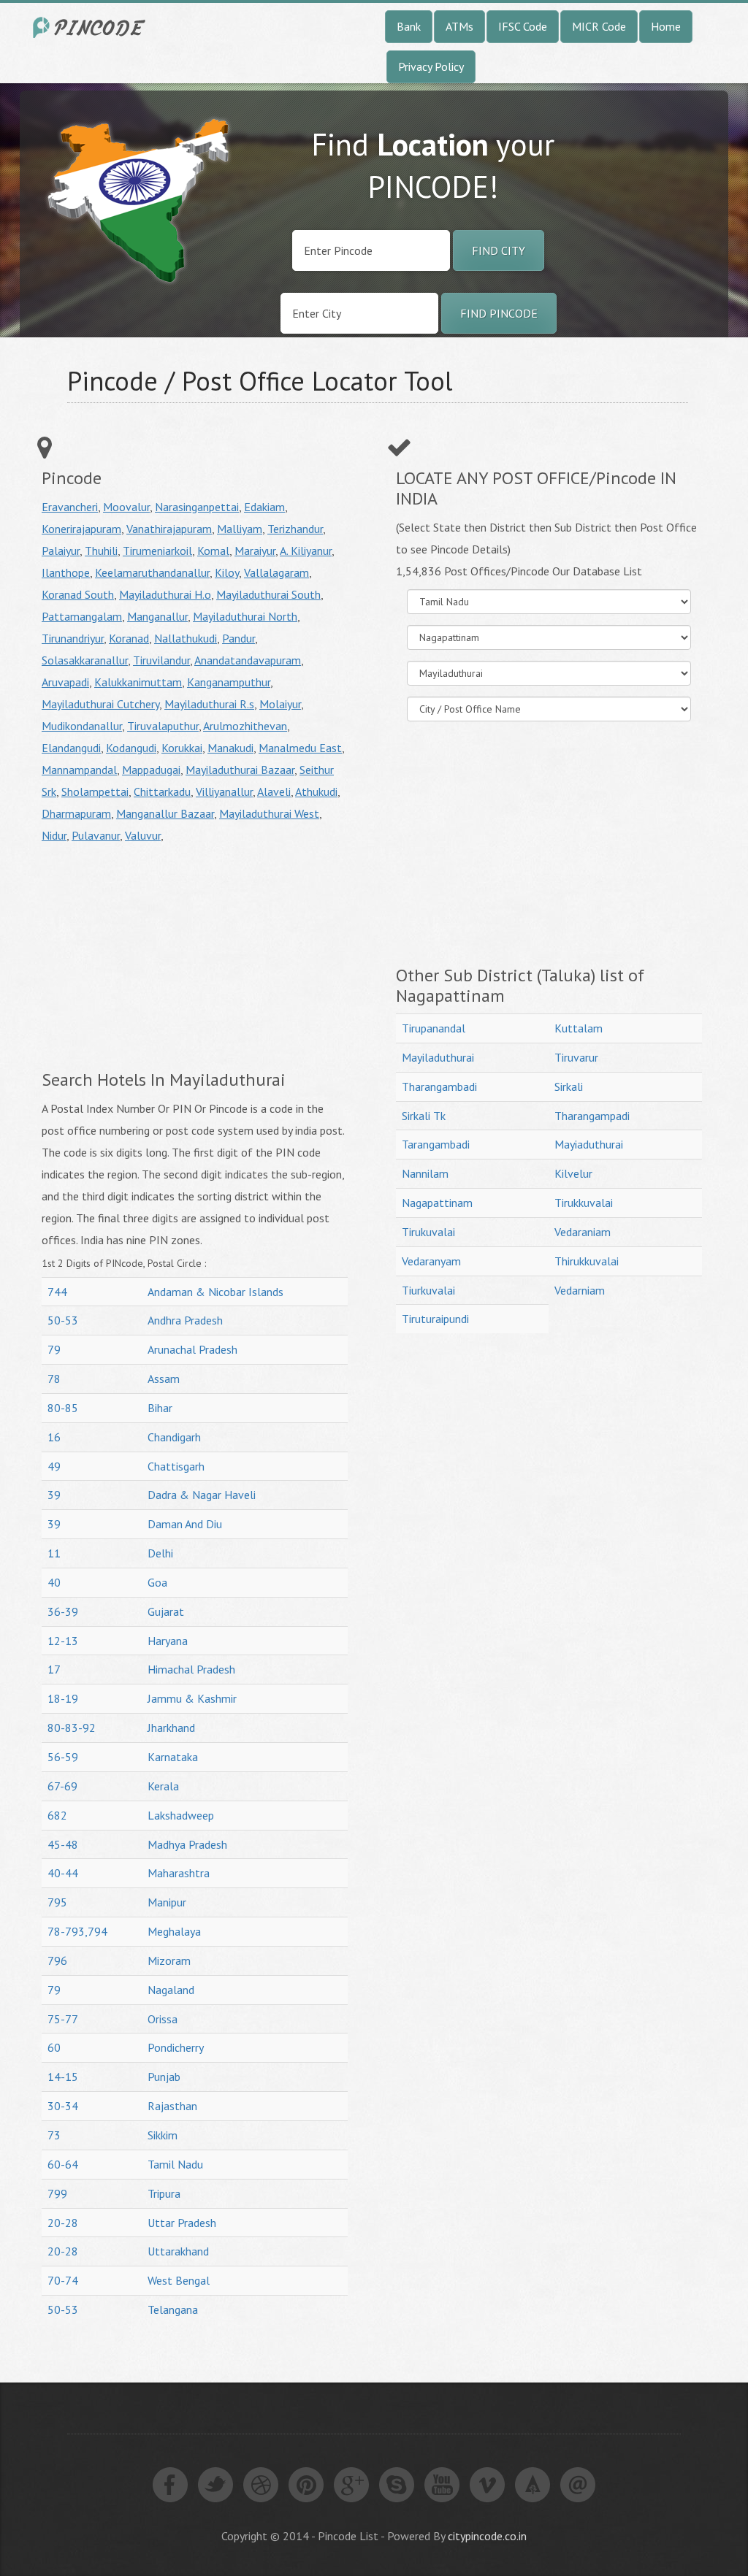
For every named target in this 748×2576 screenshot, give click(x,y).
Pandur (238, 638)
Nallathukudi (186, 638)
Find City (499, 250)
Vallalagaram (276, 572)
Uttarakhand (178, 2251)
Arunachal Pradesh (192, 1349)
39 (54, 1495)
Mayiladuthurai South (268, 594)
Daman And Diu (185, 1524)
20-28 (63, 2223)
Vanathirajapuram (169, 529)
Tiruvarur (576, 1057)
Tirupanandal (434, 1028)
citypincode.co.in (487, 2536)
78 (54, 1379)
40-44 (63, 1873)
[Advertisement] (164, 956)
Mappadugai (151, 770)
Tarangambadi (436, 1144)
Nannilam (425, 1173)
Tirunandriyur (73, 638)
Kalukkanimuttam (138, 682)
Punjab (164, 2077)
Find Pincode (499, 313)
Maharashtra (179, 1873)
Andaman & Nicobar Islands (215, 1292)
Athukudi (316, 791)
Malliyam (240, 529)
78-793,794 (77, 1931)
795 (57, 1902)
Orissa (163, 2019)
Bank (409, 26)
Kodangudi (131, 748)
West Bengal (179, 2280)
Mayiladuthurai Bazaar (240, 770)
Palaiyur (61, 551)
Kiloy (227, 572)
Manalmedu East (300, 748)
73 (54, 2135)
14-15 (63, 2077)
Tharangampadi (592, 1116)
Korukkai (182, 748)
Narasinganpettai (197, 507)
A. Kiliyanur (306, 551)
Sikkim (163, 2135)
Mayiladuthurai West (269, 813)
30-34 (63, 2106)
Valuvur (143, 835)
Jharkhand (171, 1728)
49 (54, 1466)
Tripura (164, 2193)
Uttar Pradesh (182, 2223)
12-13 (63, 1641)
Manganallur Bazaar (165, 813)
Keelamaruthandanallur (152, 572)
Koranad (129, 638)
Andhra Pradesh (185, 1320)
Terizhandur (295, 529)
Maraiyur (255, 551)
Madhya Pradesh (187, 1844)
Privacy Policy (431, 66)
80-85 (63, 1408)
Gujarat (166, 1611)
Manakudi (230, 748)
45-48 (63, 1844)
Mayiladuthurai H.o (165, 594)
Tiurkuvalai (428, 1290)
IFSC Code (523, 26)
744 (57, 1292)
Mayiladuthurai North (245, 616)
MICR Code (599, 26)
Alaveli (274, 791)
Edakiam (264, 507)
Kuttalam (579, 1028)
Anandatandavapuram (248, 660)
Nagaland (171, 1990)
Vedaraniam (583, 1232)
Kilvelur (573, 1173)
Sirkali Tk (424, 1116)
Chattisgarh (176, 1466)
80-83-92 (72, 1728)
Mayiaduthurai (589, 1144)
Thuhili (101, 551)
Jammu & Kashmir (192, 1698)
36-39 (63, 1611)
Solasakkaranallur (85, 660)
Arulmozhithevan (245, 726)
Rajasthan (172, 2106)
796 (57, 1960)
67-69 (62, 1786)
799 (57, 2193)
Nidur (54, 835)
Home (666, 26)
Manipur (167, 1902)
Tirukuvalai (428, 1232)
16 (54, 1437)
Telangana (173, 2309)
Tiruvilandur (161, 660)
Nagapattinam (437, 1203)
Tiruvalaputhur (163, 726)
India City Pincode (91, 27)
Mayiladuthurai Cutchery (100, 704)
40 (54, 1582)
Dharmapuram (76, 813)
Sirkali (569, 1086)
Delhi (160, 1553)
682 (57, 1815)
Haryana (168, 1641)
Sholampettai (95, 791)
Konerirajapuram (81, 529)
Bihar (160, 1408)
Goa (157, 1582)
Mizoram (169, 1960)
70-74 (63, 2280)
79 (54, 1349)
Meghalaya (174, 1931)
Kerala (163, 1786)
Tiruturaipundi (435, 1319)
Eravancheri (70, 507)
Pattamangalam (82, 616)
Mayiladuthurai (438, 1057)
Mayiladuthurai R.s (209, 704)
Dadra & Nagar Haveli (202, 1495)
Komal (213, 551)
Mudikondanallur (82, 726)
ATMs (459, 26)
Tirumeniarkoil (157, 551)
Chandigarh (174, 1437)
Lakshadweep (181, 1815)
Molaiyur (280, 704)
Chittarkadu (162, 791)
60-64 (63, 2164)
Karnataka (173, 1757)
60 (54, 2047)
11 (54, 1553)
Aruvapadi (65, 682)
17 (54, 1669)
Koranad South (78, 594)
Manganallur (157, 616)
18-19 (63, 1698)
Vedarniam (580, 1290)
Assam (164, 1379)
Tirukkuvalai (584, 1203)
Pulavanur (96, 835)
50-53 (63, 1320)
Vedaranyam (431, 1261)
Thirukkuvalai (587, 1261)
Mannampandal (79, 770)
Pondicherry (176, 2047)
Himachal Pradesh (191, 1669)
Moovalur (126, 507)
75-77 (63, 2019)
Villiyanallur (224, 791)
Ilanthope (66, 572)
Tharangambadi (439, 1086)
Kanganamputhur (229, 682)
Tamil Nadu (175, 2164)
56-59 (63, 1757)
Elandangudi (71, 748)
